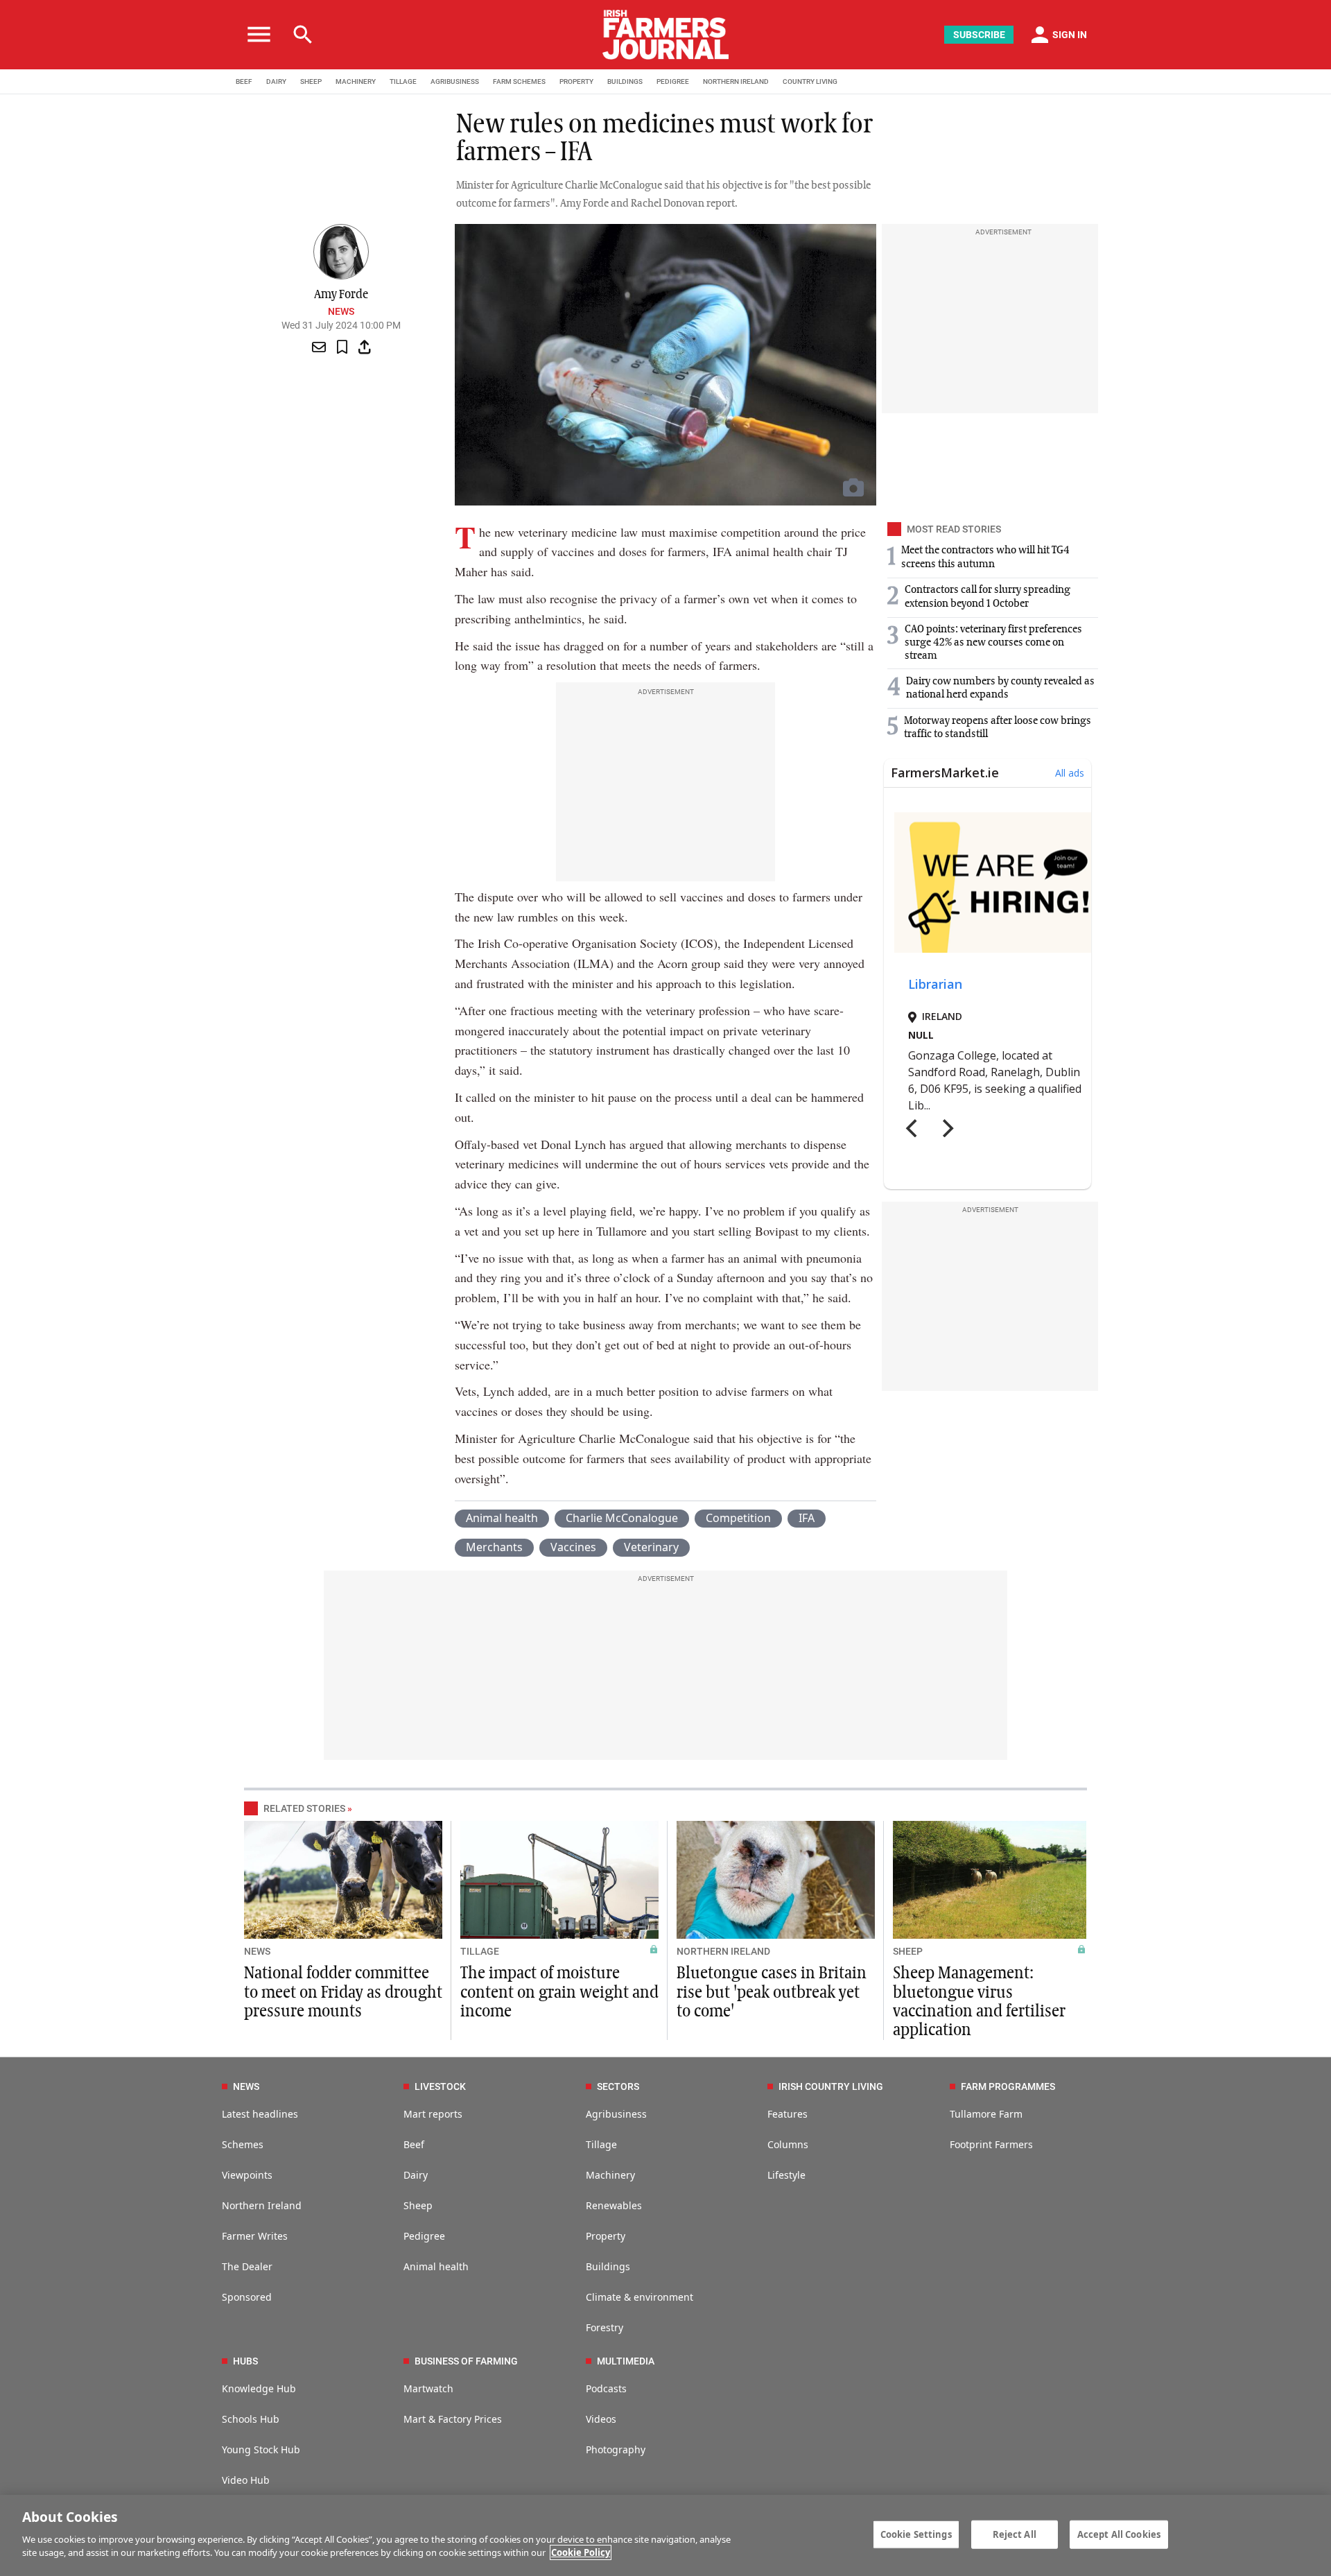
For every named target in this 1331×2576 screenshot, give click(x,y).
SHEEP (311, 81)
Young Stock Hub (261, 2449)
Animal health (502, 1518)
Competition (738, 1518)
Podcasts (606, 2388)
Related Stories (304, 1808)
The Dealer (247, 2266)
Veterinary (651, 1547)
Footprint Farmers (991, 2144)
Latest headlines (260, 2114)
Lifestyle (786, 2175)
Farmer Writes (255, 2236)
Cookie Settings (916, 2534)
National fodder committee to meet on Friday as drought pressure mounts (343, 1992)
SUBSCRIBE (979, 35)
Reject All (1015, 2534)
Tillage (601, 2144)
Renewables (614, 2205)
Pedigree (424, 2236)
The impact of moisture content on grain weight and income (559, 1992)
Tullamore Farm (986, 2114)
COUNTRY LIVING (810, 81)
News (341, 311)
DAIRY (276, 81)
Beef (414, 2144)
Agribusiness (616, 2114)
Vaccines (573, 1547)
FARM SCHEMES (519, 81)
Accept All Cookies (1119, 2534)
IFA (807, 1518)
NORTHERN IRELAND (736, 81)
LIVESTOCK (440, 2086)
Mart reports (433, 2114)
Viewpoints (247, 2175)
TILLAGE (403, 81)
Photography (616, 2449)
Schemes (243, 2144)
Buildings (608, 2266)
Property (606, 2236)
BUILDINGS (625, 81)
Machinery (610, 2175)
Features (788, 2114)
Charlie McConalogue (622, 1518)
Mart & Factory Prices (453, 2419)
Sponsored (247, 2297)
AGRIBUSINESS (455, 81)
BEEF (244, 81)
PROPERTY (576, 81)
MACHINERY (356, 81)
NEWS (257, 1951)
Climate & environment (640, 2297)
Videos (601, 2419)
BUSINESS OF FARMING (466, 2361)
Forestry (604, 2327)
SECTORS (618, 2086)
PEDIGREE (673, 81)
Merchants (494, 1547)
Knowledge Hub (259, 2388)
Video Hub (246, 2480)
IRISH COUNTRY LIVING (831, 2086)
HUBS (245, 2361)
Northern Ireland (262, 2205)
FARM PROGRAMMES (1008, 2086)
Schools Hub (251, 2419)
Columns (788, 2144)
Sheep (418, 2205)
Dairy (416, 2175)
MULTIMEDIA (626, 2361)
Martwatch (428, 2388)
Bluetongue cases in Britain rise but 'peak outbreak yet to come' (772, 1992)
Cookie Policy (581, 2552)
